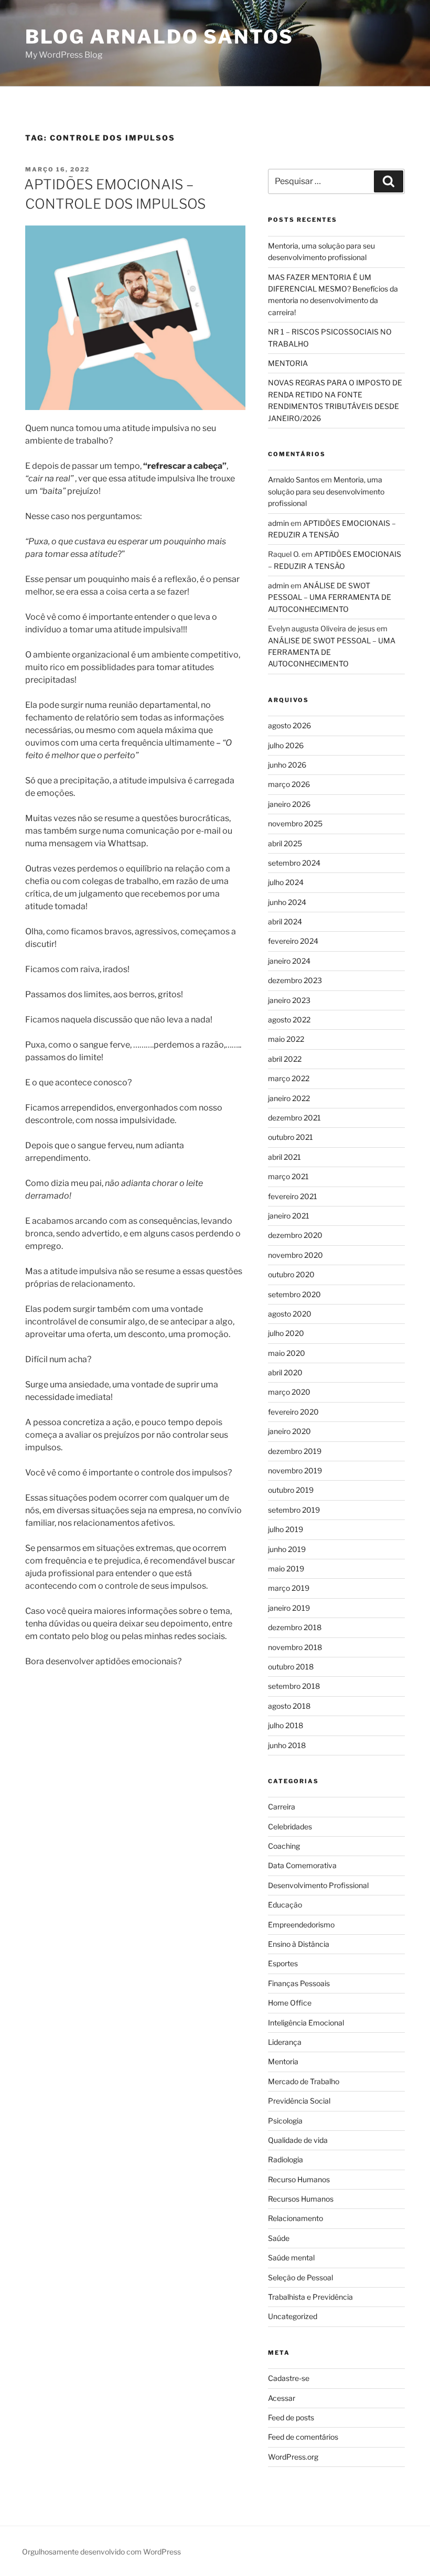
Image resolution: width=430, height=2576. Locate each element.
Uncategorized (293, 2316)
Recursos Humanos (301, 2199)
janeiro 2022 (289, 1098)
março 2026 (289, 784)
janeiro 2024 (289, 961)
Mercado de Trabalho (304, 2081)
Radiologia (286, 2159)
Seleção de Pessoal (300, 2277)
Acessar (282, 2398)
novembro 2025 (295, 823)
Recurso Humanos (299, 2179)
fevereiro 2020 (293, 1412)
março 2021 (288, 1176)
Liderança (285, 2042)
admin (278, 523)
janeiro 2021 (289, 1216)
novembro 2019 (295, 1470)
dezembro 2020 (295, 1235)
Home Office (290, 2003)
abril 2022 (285, 1059)
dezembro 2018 (295, 1627)
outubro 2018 (291, 1667)
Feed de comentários (303, 2437)
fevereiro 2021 (293, 1196)
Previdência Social (299, 2101)
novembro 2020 (295, 1255)
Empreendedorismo (301, 1925)
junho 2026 (287, 765)
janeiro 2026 (289, 804)
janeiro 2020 (289, 1431)
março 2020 (289, 1392)
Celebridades (290, 1826)
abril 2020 (285, 1372)
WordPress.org (293, 2457)
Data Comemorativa (302, 1865)
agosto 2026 (289, 725)
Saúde (279, 2238)
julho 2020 (286, 1333)
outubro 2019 (291, 1490)
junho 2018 (287, 1745)
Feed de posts (291, 2417)
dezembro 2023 (295, 980)
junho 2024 (287, 902)
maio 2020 (287, 1353)
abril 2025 (285, 843)
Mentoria (283, 2061)
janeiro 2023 (289, 1000)
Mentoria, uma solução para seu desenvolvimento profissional (326, 491)
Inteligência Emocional (306, 2023)
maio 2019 (286, 1569)
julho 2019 (286, 1529)
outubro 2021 (291, 1137)
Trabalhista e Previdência (310, 2297)
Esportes (283, 1963)
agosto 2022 (289, 1020)
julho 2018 (286, 1725)
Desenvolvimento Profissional (318, 1885)
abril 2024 (285, 921)
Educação (285, 1905)
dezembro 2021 (294, 1118)
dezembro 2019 (295, 1451)
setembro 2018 (294, 1686)
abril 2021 (284, 1157)
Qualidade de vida (298, 2140)
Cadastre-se (289, 2378)
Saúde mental (291, 2257)
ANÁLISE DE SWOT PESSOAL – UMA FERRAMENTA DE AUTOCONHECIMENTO (330, 597)
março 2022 (289, 1078)
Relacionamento (295, 2218)
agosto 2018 (289, 1706)
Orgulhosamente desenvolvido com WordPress (101, 2552)
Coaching (284, 1846)
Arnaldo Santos (294, 479)
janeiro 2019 (289, 1608)
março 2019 (289, 1588)
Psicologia (285, 2121)
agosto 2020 (290, 1314)
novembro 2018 (295, 1647)
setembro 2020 (294, 1294)
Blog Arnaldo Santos (159, 37)
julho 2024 (286, 882)
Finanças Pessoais (299, 1983)
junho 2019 (287, 1549)
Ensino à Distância (299, 1944)
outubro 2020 (291, 1274)
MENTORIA (288, 363)
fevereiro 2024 (293, 941)
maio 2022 (286, 1039)
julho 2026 (286, 745)
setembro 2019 (294, 1510)
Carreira (282, 1807)
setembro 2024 (294, 863)
